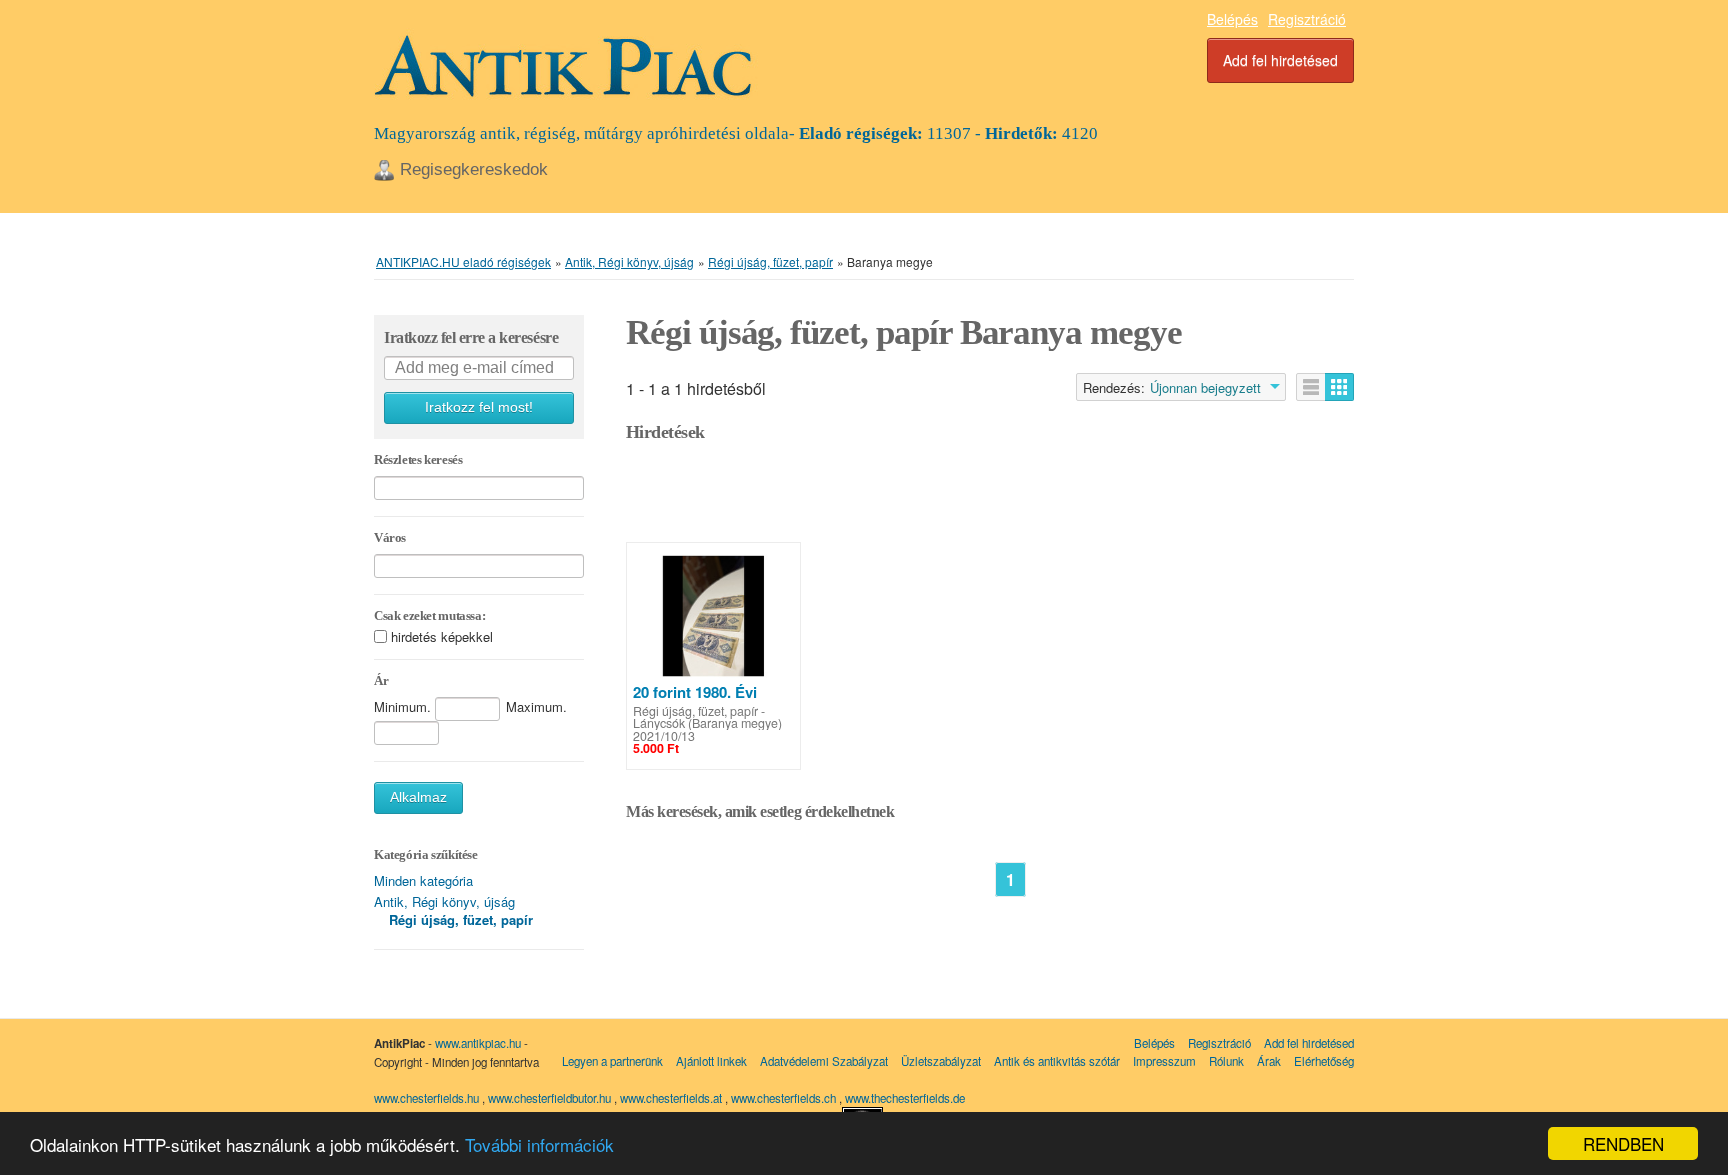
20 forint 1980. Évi (695, 692)
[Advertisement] (990, 497)
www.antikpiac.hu (478, 1043)
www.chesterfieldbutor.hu (551, 1098)
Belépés (1232, 19)
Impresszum (1164, 1061)
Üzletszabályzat (941, 1061)
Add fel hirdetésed (1280, 60)
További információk (539, 1144)
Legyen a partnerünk (612, 1061)
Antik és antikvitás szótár (1057, 1061)
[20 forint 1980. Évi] (713, 616)
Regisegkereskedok (474, 169)
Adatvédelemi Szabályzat (824, 1061)
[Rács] (1339, 387)
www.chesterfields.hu (426, 1098)
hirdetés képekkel (442, 636)
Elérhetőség (1324, 1061)
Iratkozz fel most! (479, 407)
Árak (1269, 1061)
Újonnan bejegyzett (1205, 388)
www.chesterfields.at (672, 1098)
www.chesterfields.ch (785, 1098)
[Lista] (1311, 387)
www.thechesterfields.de (905, 1098)
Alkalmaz (418, 797)
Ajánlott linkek (711, 1061)
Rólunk (1226, 1061)
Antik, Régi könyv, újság (444, 901)
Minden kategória (423, 880)
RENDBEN (1623, 1143)
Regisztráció (1307, 19)
